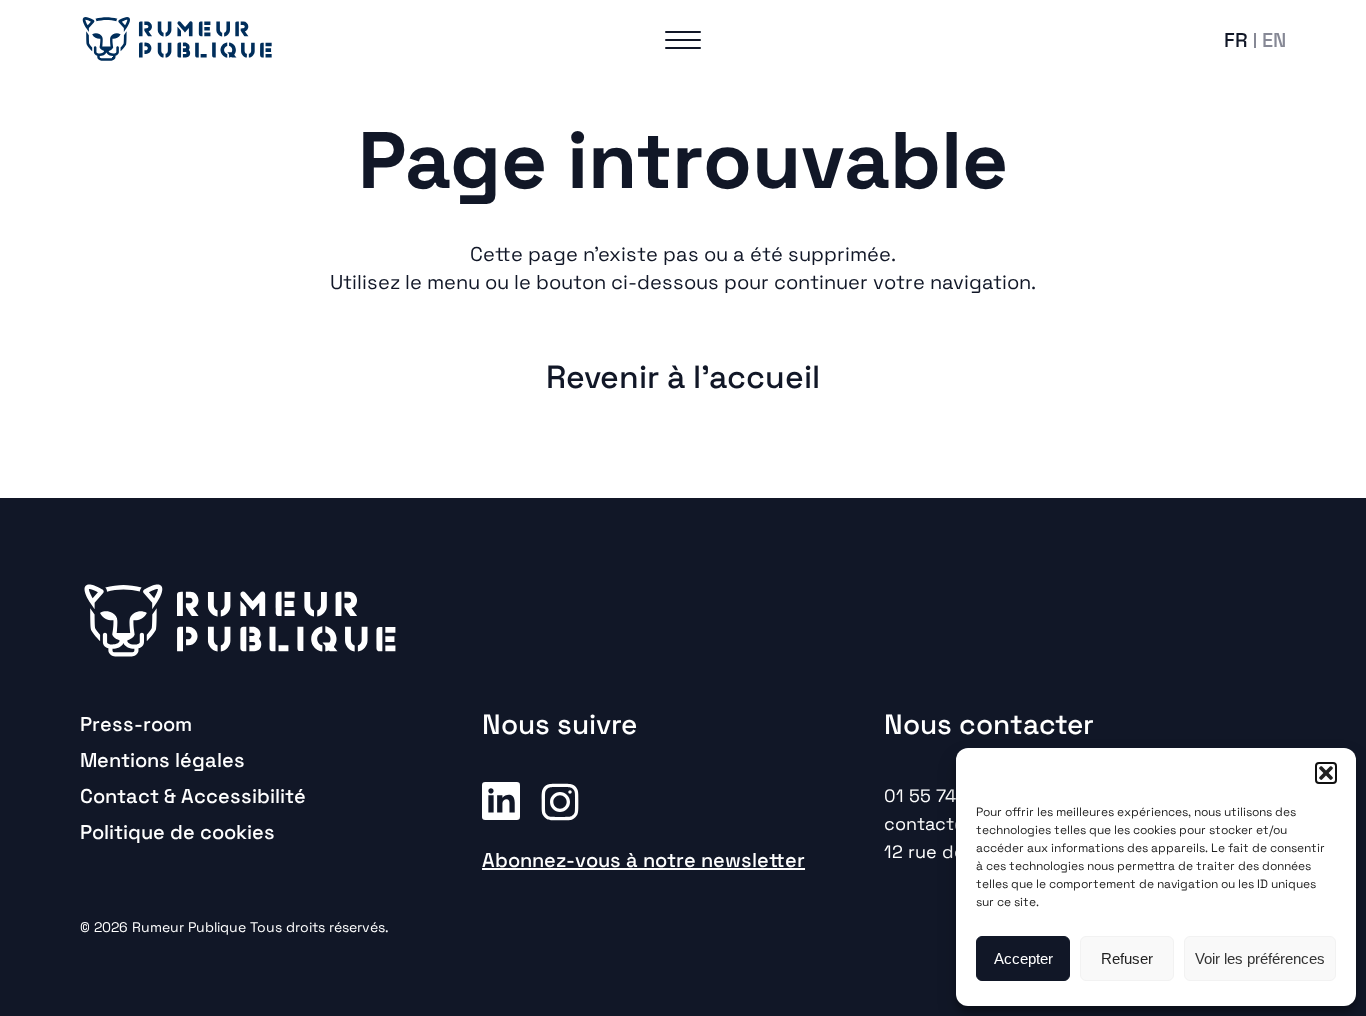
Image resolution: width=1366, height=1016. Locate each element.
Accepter (1023, 958)
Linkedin (501, 800)
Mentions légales (162, 760)
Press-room (136, 724)
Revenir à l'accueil (683, 377)
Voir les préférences (1260, 958)
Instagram (560, 800)
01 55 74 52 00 (948, 795)
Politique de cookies (177, 832)
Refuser (1127, 958)
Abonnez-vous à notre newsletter (643, 860)
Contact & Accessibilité (193, 796)
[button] (1326, 773)
